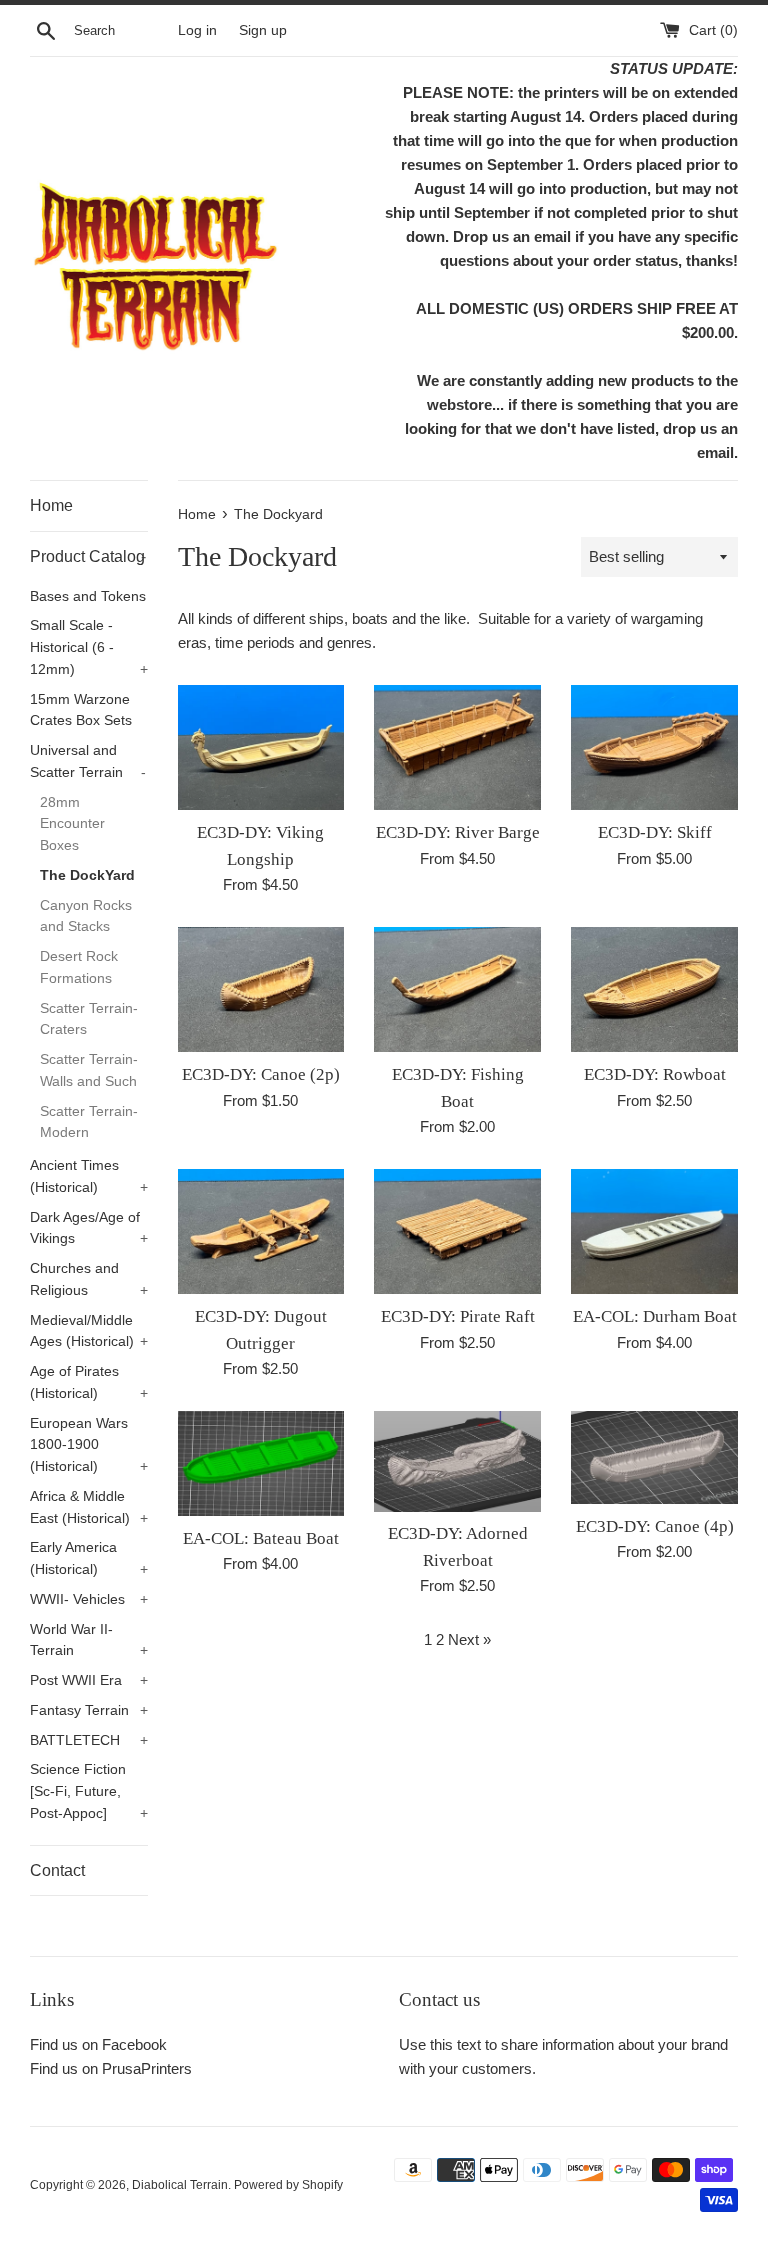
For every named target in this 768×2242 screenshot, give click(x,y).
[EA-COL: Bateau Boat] (261, 1463)
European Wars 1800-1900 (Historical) (89, 1445)
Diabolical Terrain (180, 2185)
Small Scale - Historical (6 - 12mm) (89, 647)
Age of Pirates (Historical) (89, 1382)
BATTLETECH (89, 1740)
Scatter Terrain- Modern (89, 1122)
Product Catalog (88, 556)
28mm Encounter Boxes (72, 824)
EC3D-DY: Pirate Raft (458, 1316)
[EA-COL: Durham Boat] (654, 1231)
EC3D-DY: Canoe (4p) (655, 1526)
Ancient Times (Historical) (89, 1176)
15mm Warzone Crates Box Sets (81, 710)
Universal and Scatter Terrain (88, 761)
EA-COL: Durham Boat (655, 1316)
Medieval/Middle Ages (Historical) (89, 1331)
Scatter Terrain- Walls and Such (89, 1070)
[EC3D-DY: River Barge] (457, 747)
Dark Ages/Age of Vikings (89, 1228)
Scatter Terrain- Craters (89, 1019)
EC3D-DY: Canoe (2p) (261, 1074)
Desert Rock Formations (79, 967)
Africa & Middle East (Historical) (89, 1507)
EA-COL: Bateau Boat (261, 1538)
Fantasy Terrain (89, 1710)
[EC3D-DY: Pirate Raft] (457, 1231)
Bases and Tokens (88, 596)
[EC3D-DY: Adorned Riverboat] (457, 1461)
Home (51, 505)
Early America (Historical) (89, 1558)
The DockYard (87, 875)
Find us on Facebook (98, 2044)
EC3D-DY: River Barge (458, 832)
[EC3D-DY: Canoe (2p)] (261, 989)
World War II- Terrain (89, 1640)
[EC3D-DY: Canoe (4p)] (654, 1457)
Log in (197, 30)
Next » (469, 1639)
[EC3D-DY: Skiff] (654, 747)
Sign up (263, 30)
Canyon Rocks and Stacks (86, 916)
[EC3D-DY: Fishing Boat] (457, 989)
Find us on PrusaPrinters (111, 2068)
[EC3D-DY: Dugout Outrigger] (261, 1231)
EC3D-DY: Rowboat (655, 1074)
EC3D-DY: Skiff (655, 832)
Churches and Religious (89, 1279)
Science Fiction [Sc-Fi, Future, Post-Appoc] (89, 1791)
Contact (57, 1870)
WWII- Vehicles (89, 1599)
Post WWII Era (89, 1680)
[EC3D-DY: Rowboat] (654, 989)
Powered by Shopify (288, 2185)
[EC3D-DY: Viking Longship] (261, 747)
